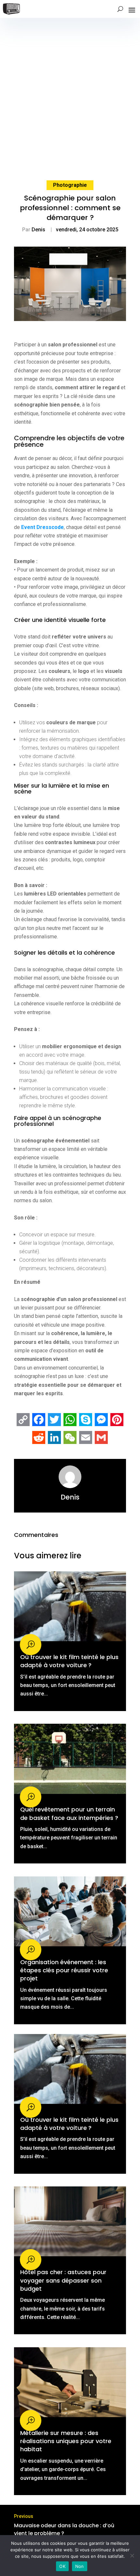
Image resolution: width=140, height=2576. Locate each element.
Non (80, 2566)
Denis (38, 230)
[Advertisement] (70, 91)
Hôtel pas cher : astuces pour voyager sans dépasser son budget (63, 2280)
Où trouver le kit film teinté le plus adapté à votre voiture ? (69, 1661)
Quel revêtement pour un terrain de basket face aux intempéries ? (69, 1813)
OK (62, 2566)
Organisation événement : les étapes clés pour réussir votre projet (64, 1970)
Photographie (70, 185)
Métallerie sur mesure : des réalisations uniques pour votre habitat (66, 2441)
